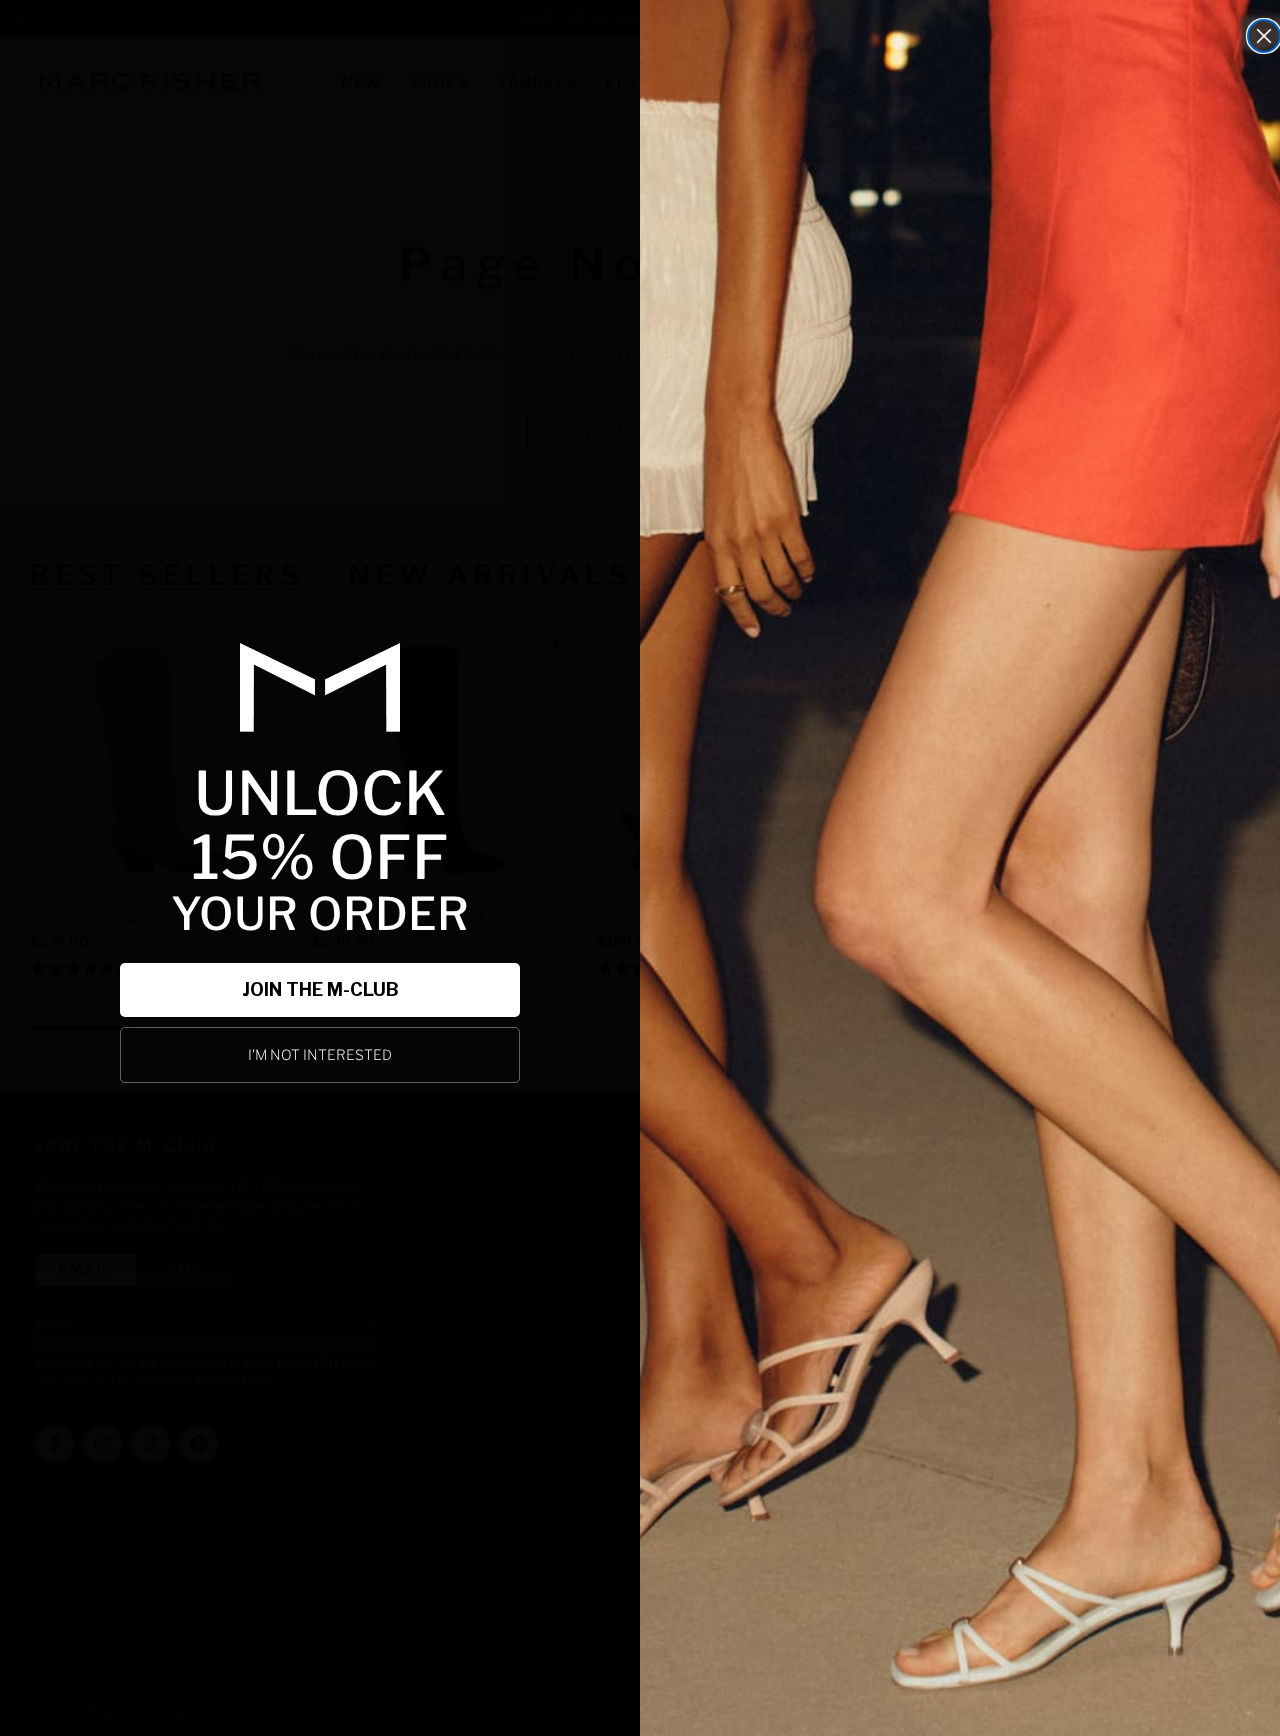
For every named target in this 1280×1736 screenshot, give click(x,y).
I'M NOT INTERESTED (320, 1054)
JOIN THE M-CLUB (320, 989)
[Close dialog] (1264, 36)
